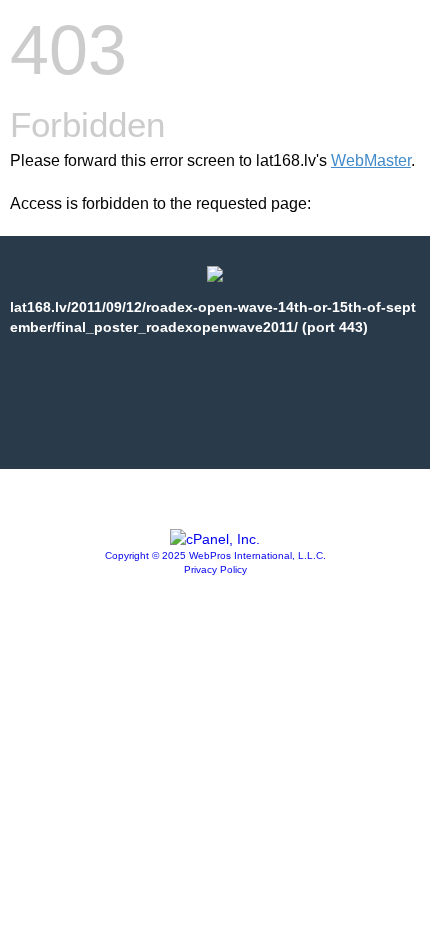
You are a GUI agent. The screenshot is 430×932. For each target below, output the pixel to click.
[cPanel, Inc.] (215, 539)
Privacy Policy (215, 569)
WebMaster (371, 160)
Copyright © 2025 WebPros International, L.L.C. (215, 555)
